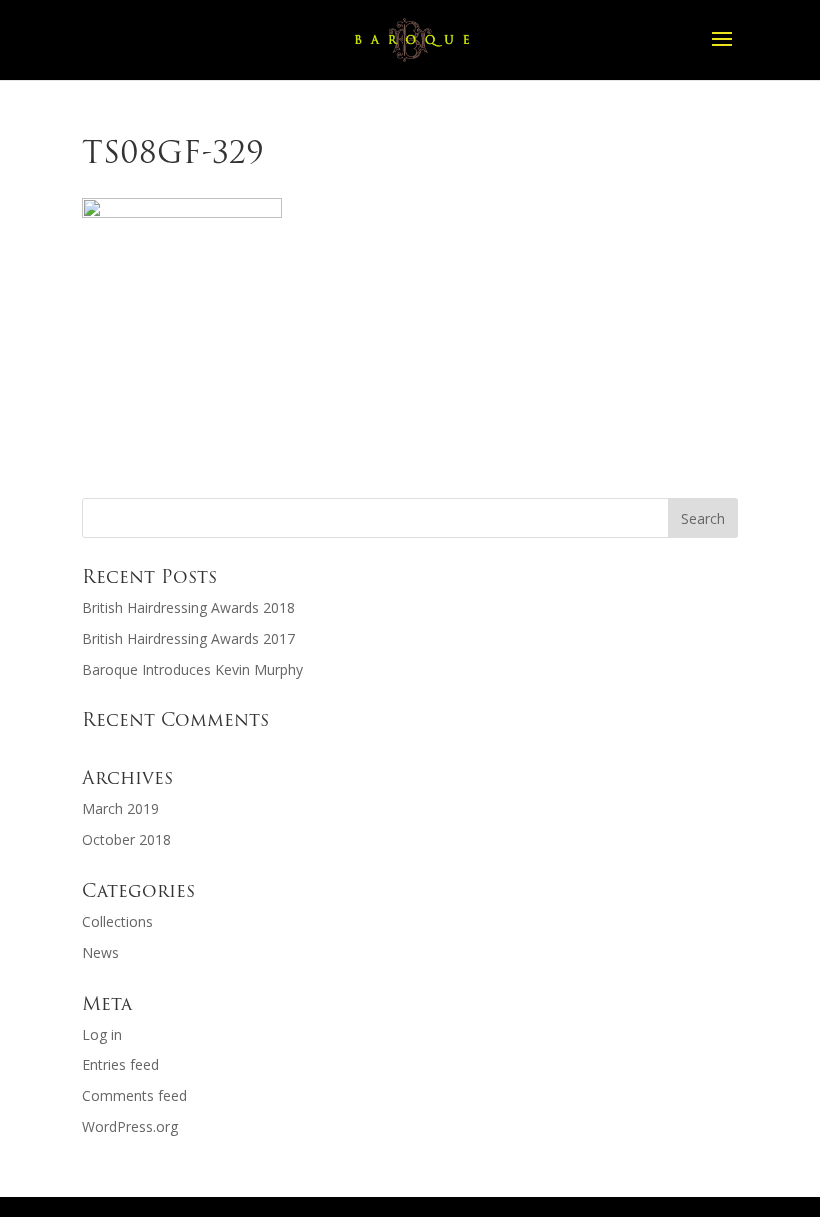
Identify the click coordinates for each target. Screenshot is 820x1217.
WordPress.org (130, 1126)
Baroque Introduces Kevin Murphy (192, 669)
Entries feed (120, 1064)
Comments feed (134, 1095)
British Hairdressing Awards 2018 (188, 607)
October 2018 (126, 839)
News (100, 952)
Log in (102, 1034)
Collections (117, 921)
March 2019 (120, 808)
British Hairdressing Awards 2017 (188, 638)
